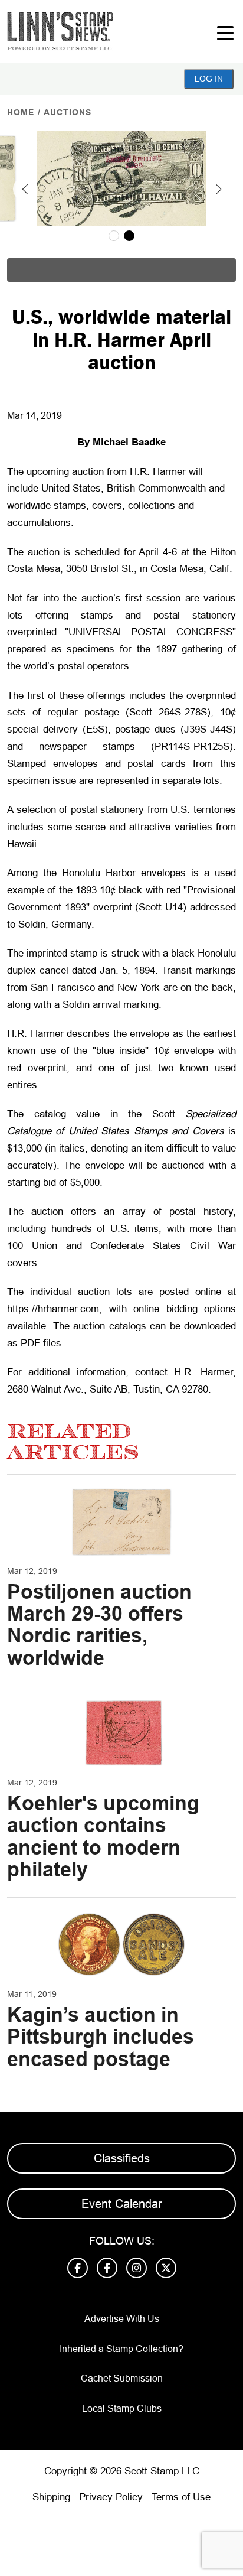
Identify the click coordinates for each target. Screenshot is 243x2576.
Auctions (68, 112)
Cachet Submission (122, 2378)
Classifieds (122, 2158)
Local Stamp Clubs (122, 2409)
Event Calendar (122, 2204)
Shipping (51, 2497)
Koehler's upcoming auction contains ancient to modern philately (103, 1836)
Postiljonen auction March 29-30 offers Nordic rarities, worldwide (99, 1625)
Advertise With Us (122, 2319)
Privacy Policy (111, 2497)
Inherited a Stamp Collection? (121, 2349)
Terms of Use (181, 2497)
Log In (209, 79)
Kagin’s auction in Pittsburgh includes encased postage (101, 2037)
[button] (25, 189)
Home (21, 112)
